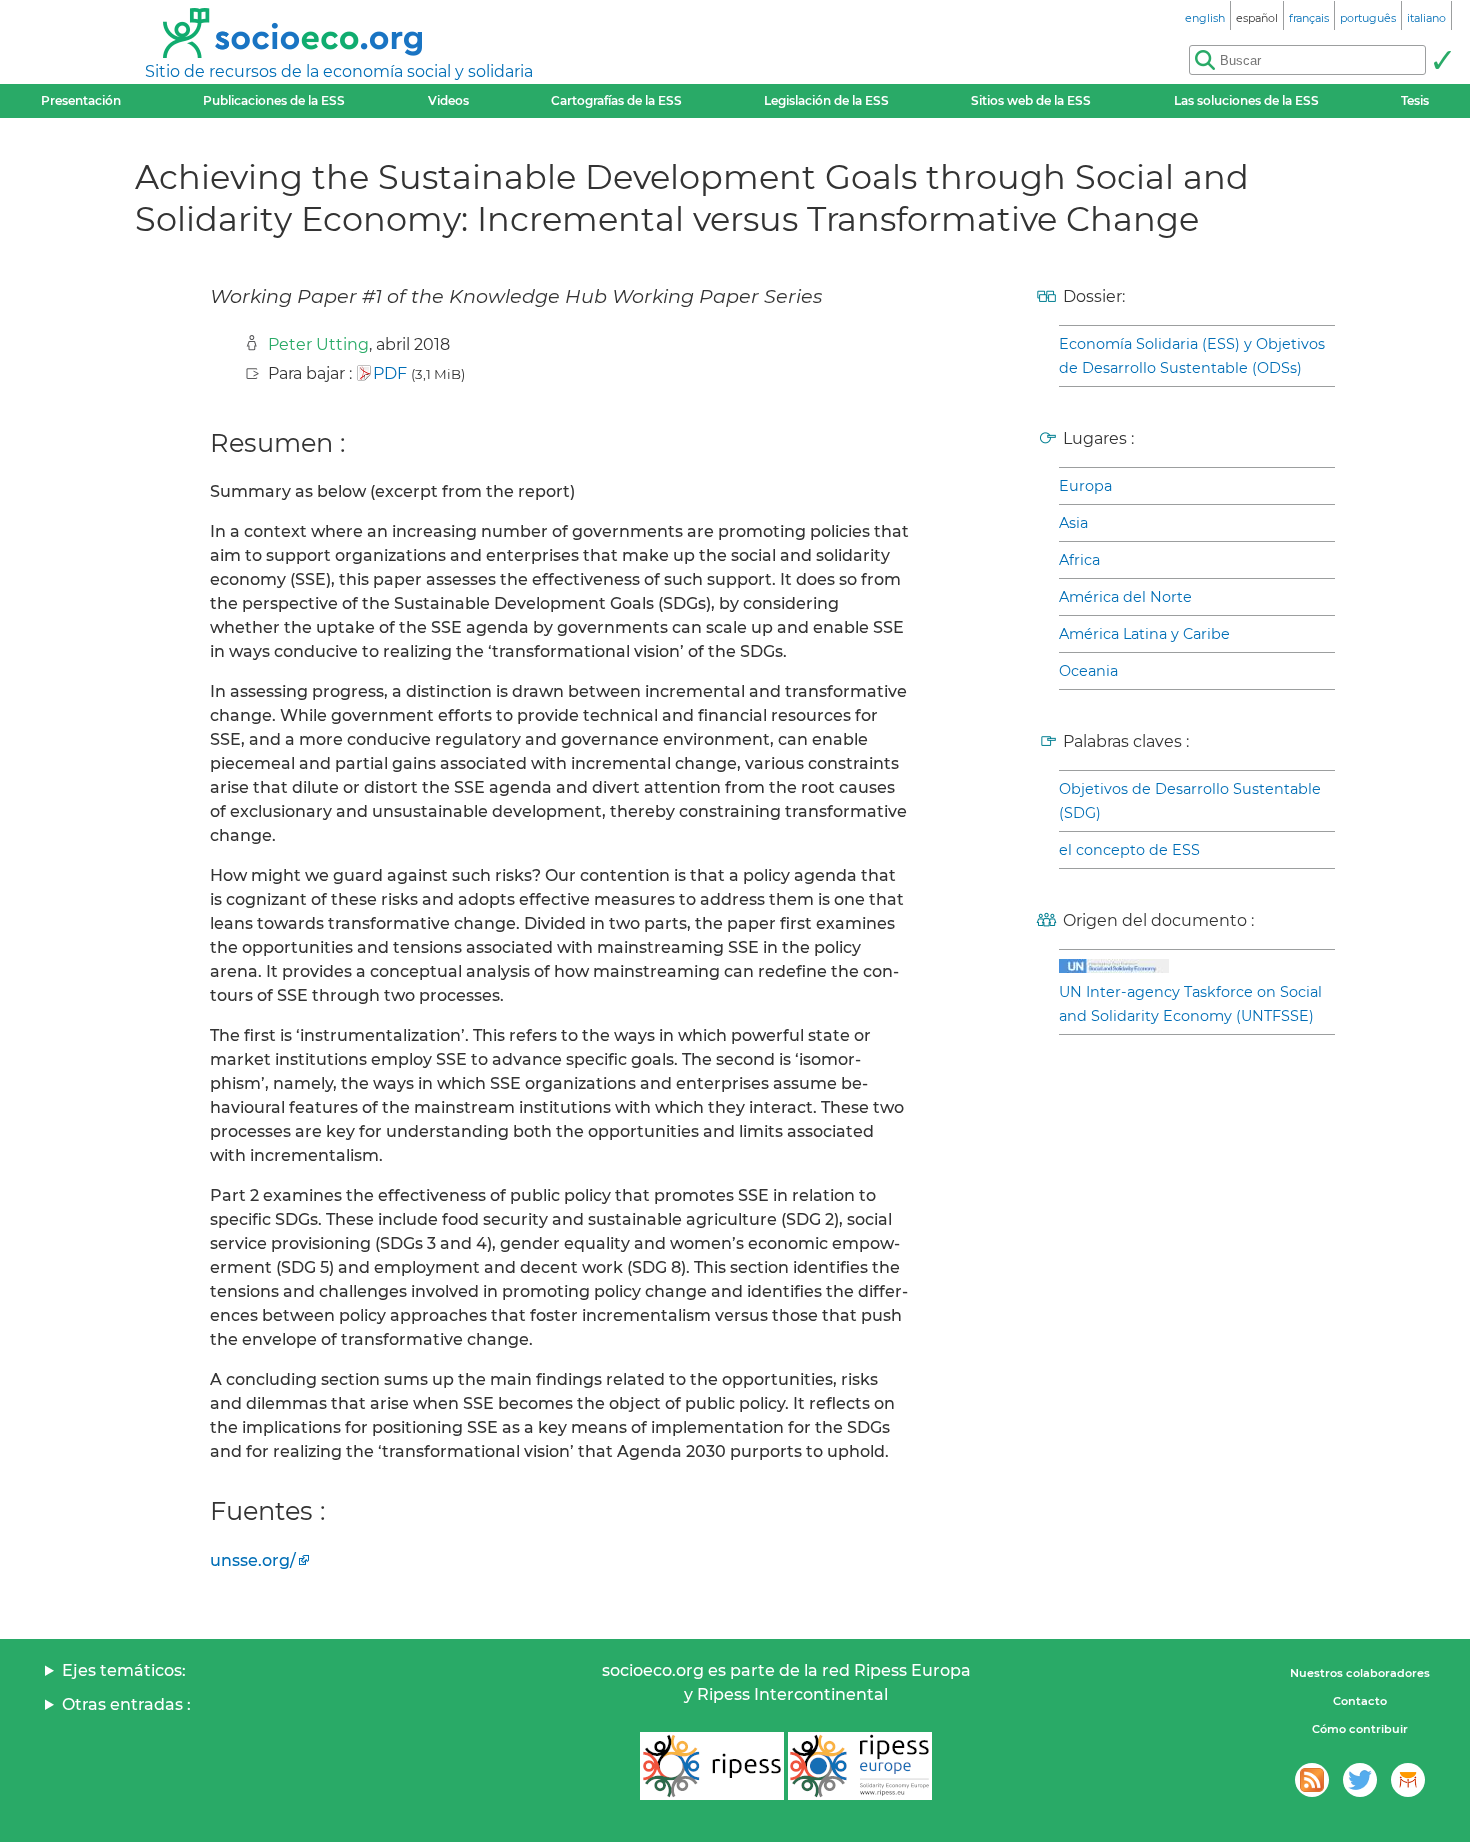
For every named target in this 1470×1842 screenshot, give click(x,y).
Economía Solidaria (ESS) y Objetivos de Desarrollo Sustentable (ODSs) (1192, 356)
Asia (1073, 523)
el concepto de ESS (1129, 850)
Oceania (1088, 671)
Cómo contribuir (1360, 1729)
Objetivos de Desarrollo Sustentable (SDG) (1190, 801)
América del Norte (1125, 597)
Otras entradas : (126, 1704)
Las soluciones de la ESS (1246, 100)
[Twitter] (1360, 1780)
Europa (1085, 486)
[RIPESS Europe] (860, 1766)
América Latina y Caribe (1144, 634)
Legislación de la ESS (826, 100)
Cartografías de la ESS (616, 100)
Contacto (1360, 1701)
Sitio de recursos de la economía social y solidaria (339, 71)
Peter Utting (318, 344)
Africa (1079, 560)
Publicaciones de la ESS (274, 100)
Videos (448, 100)
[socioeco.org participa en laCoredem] (1408, 1780)
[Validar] (1442, 60)
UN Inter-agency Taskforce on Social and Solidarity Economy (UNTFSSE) (1190, 1004)
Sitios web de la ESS (1031, 100)
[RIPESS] (712, 1766)
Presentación (81, 100)
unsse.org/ (253, 1560)
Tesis (1415, 100)
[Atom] (1312, 1780)
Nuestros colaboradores (1360, 1673)
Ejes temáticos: (124, 1670)
